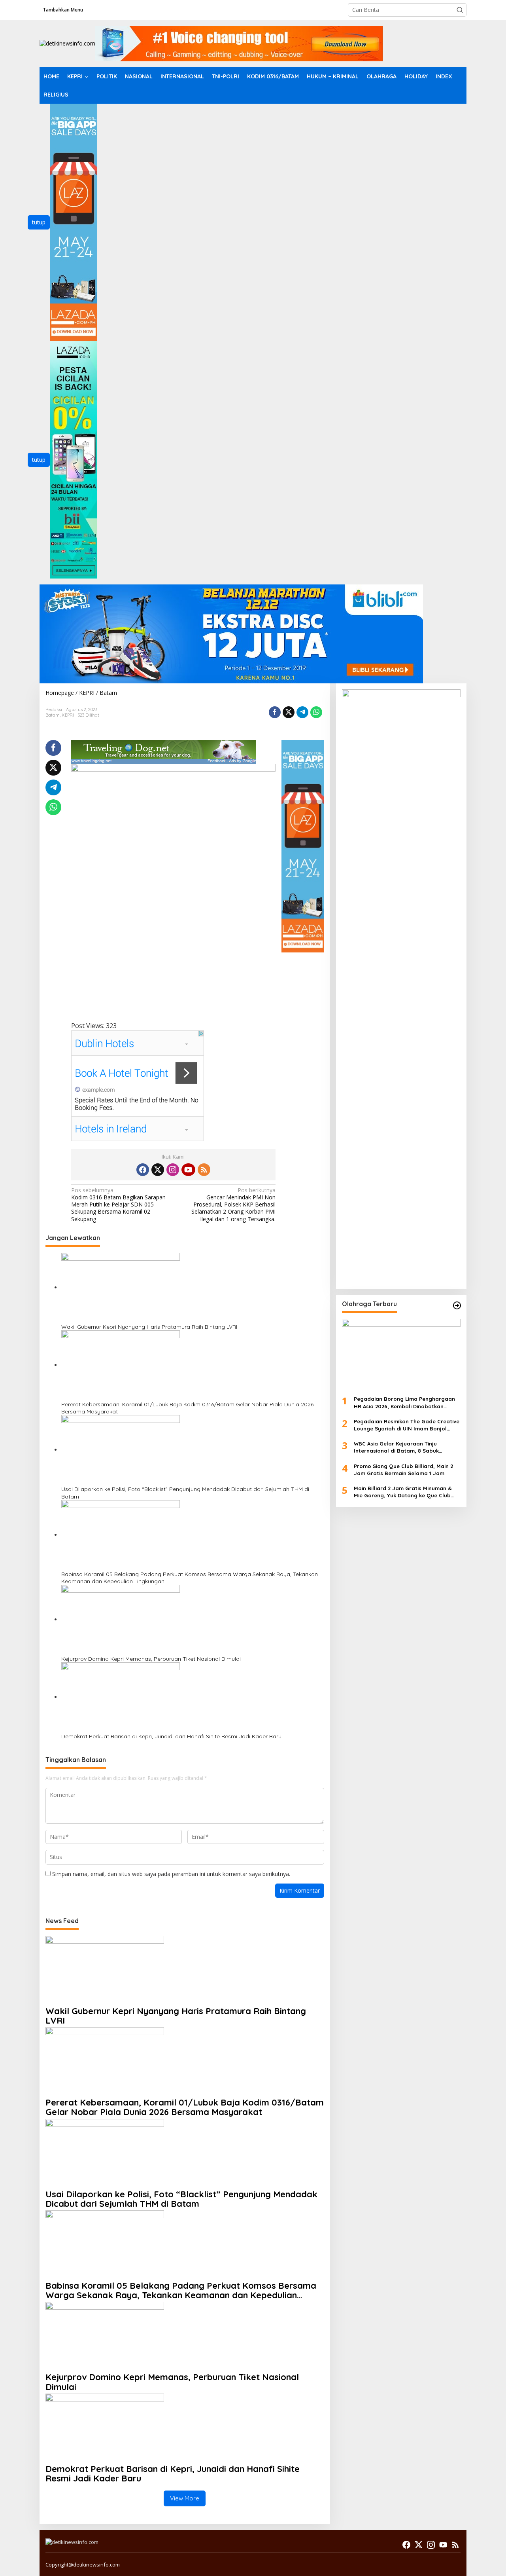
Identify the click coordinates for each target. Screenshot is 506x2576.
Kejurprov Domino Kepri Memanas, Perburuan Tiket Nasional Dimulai (151, 1659)
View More (185, 2498)
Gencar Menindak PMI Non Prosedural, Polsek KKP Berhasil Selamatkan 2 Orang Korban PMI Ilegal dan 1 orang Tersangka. (233, 1205)
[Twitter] (158, 1170)
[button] (460, 10)
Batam (53, 715)
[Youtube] (188, 1170)
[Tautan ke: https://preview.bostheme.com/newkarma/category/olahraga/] (457, 1305)
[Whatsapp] (316, 712)
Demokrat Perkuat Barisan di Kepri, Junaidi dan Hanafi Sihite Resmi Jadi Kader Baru (171, 1736)
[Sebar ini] (275, 712)
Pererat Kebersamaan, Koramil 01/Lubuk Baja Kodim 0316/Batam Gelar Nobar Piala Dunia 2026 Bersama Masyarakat (187, 1408)
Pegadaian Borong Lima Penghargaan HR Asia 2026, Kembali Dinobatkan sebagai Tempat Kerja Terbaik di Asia (404, 1403)
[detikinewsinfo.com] (67, 43)
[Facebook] (143, 1170)
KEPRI (68, 715)
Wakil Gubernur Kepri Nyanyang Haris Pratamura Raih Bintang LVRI (149, 1327)
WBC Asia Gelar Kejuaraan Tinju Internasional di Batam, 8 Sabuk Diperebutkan (396, 1447)
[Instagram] (173, 1170)
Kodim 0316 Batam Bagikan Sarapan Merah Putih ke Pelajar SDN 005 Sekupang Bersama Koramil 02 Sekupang (118, 1205)
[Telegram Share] (302, 712)
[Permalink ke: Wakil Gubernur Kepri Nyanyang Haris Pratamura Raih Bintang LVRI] (121, 1287)
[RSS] (204, 1170)
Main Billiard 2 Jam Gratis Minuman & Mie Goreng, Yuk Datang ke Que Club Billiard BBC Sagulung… (403, 1492)
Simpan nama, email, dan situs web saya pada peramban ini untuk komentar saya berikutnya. (171, 1874)
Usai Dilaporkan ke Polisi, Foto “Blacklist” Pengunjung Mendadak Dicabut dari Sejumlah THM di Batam (185, 1493)
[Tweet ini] (289, 712)
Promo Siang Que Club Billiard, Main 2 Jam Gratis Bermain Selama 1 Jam (403, 1469)
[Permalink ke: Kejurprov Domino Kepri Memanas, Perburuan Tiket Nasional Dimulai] (121, 1619)
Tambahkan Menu (63, 10)
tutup (39, 222)
